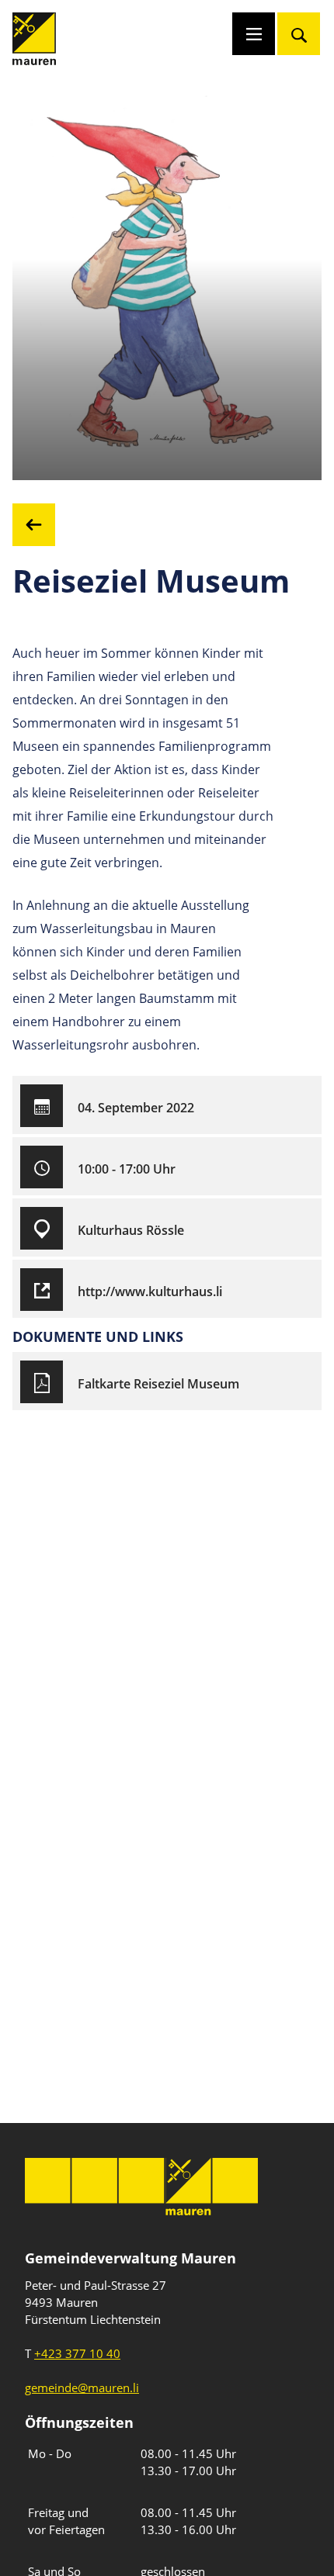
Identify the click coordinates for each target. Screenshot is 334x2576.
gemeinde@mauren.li (82, 2388)
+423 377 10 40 (77, 2353)
